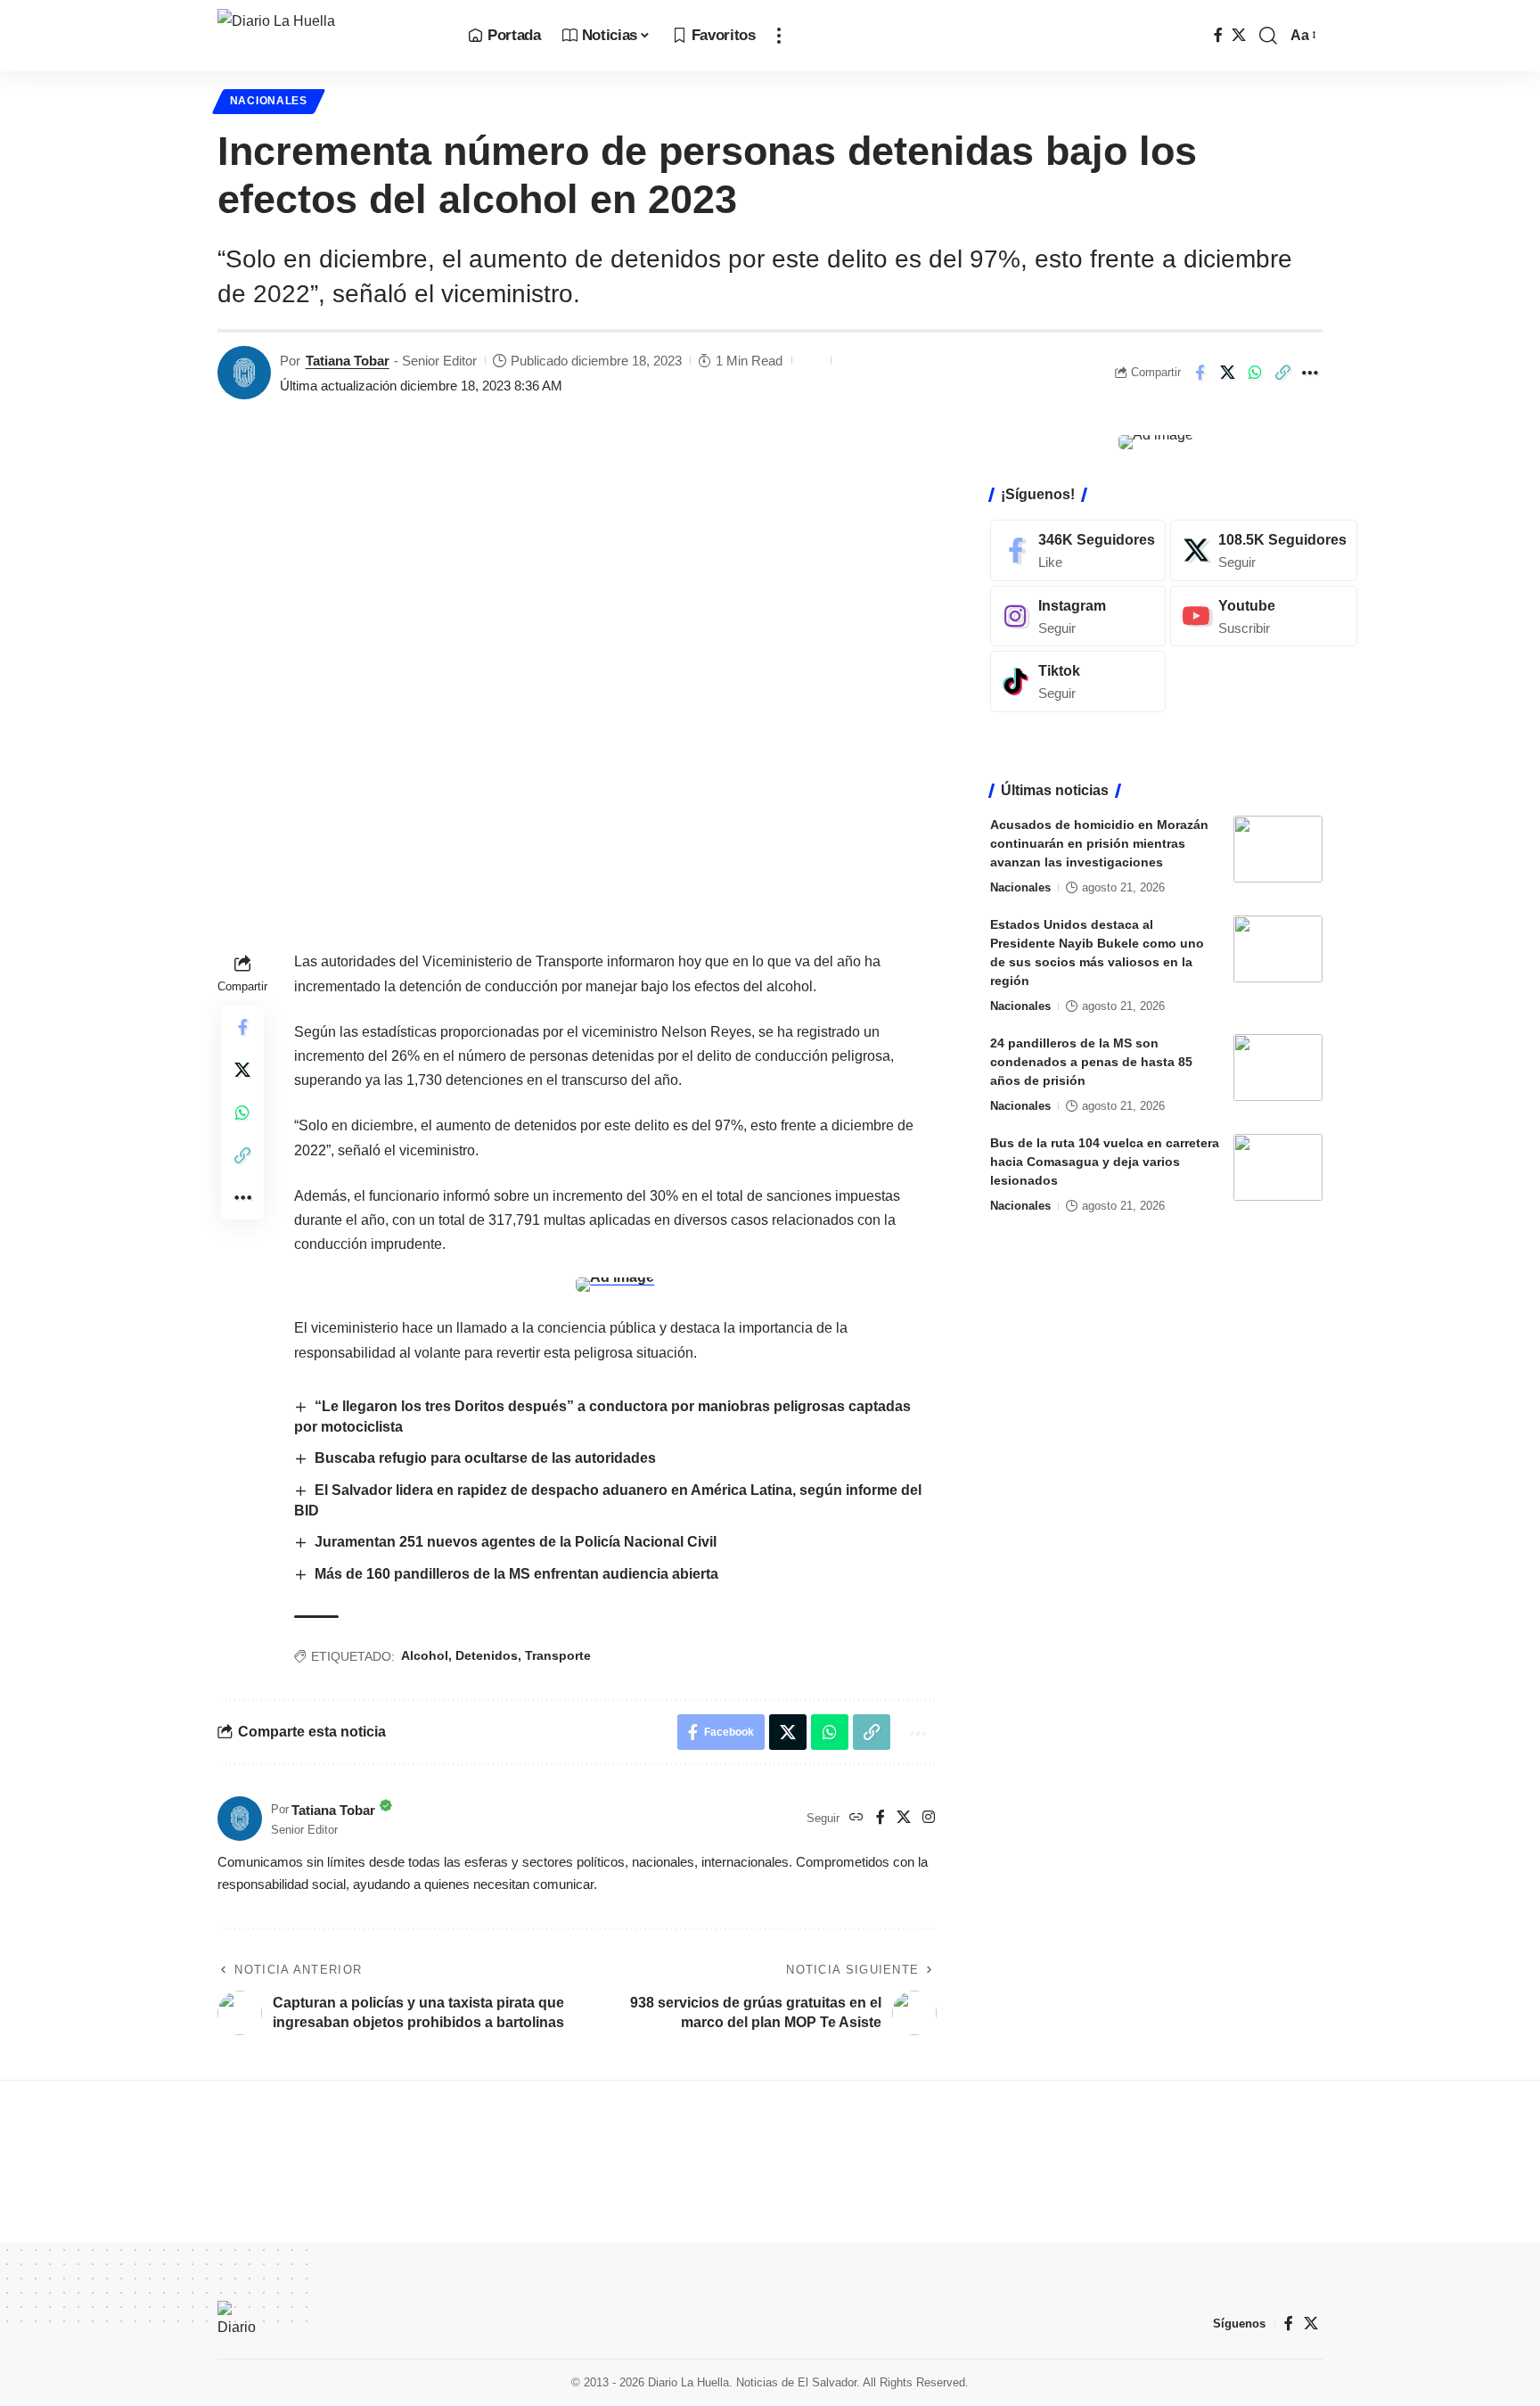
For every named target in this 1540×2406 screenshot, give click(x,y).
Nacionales (269, 101)
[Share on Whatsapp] (1255, 373)
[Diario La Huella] (328, 36)
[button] (779, 36)
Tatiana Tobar (348, 361)
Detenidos (487, 1655)
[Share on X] (1227, 373)
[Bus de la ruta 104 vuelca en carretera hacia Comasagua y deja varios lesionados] (1278, 1167)
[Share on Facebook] (1200, 373)
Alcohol (425, 1655)
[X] (1239, 35)
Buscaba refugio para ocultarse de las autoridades (485, 1458)
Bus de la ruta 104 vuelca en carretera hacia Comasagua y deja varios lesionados (1105, 1162)
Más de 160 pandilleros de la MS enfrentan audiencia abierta (516, 1574)
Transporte (558, 1655)
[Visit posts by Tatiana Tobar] (244, 373)
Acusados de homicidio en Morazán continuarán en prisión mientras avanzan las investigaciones (1099, 843)
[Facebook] (1218, 35)
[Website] (856, 1818)
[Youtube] (1264, 616)
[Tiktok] (1078, 682)
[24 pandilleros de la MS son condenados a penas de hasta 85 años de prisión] (1278, 1068)
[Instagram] (929, 1818)
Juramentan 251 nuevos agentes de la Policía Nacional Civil (516, 1542)
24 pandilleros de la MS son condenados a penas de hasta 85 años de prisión (1091, 1062)
